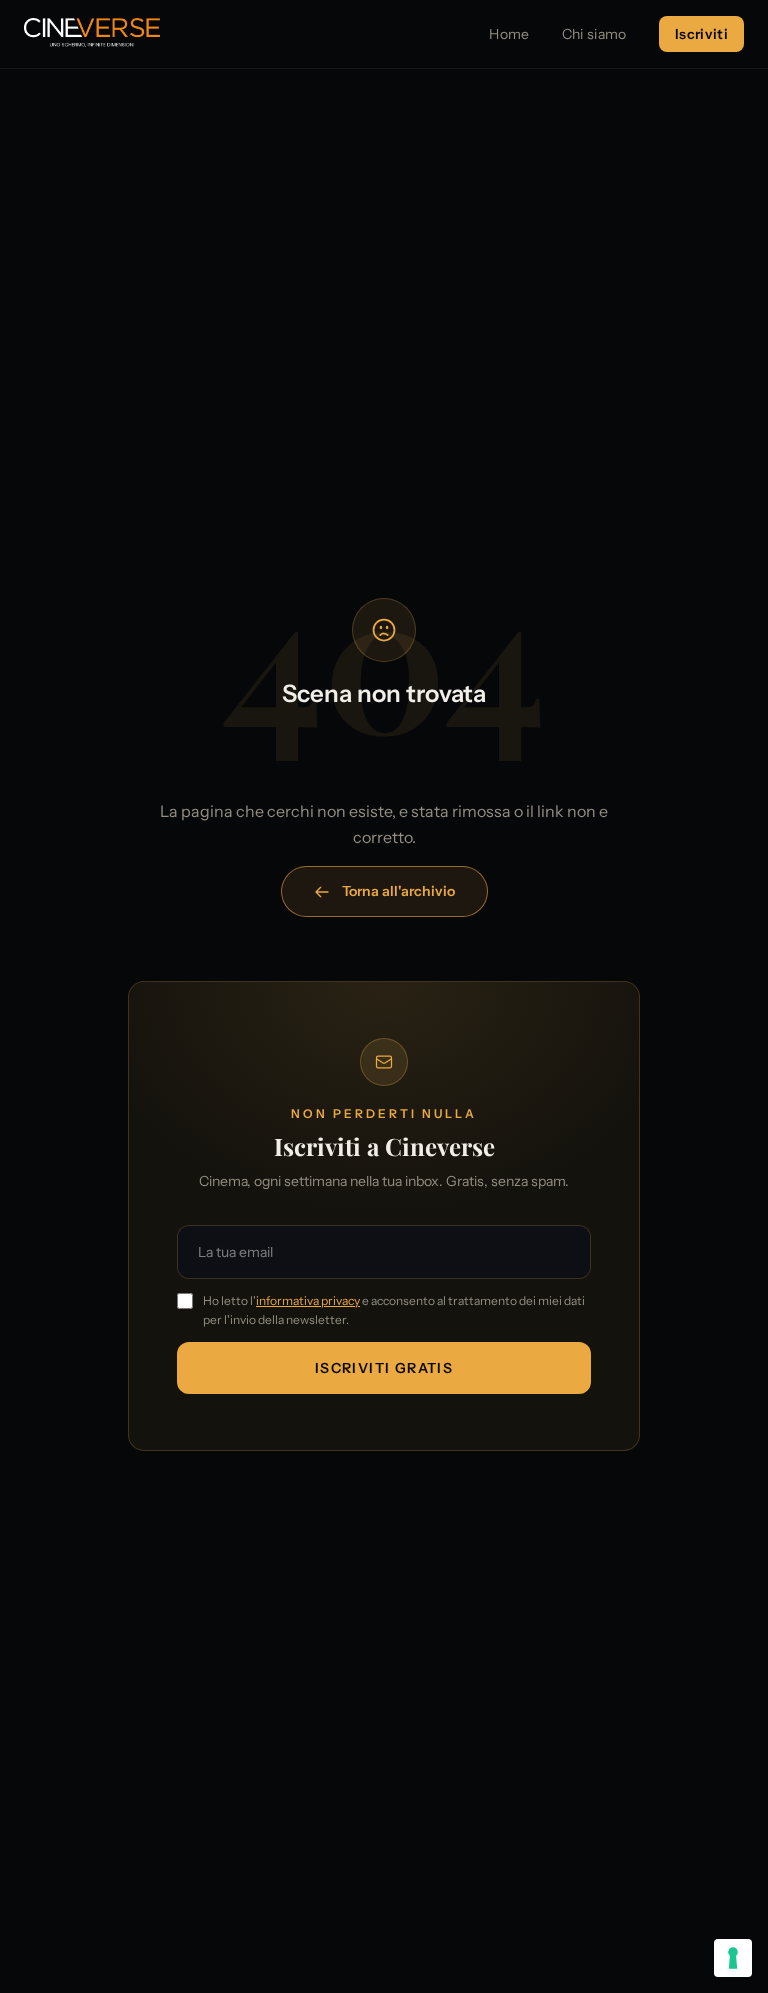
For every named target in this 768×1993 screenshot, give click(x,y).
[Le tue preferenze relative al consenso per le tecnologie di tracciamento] (733, 1958)
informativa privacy (308, 1300)
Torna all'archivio (398, 891)
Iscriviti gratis (384, 1368)
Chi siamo (594, 34)
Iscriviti (701, 34)
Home (509, 34)
